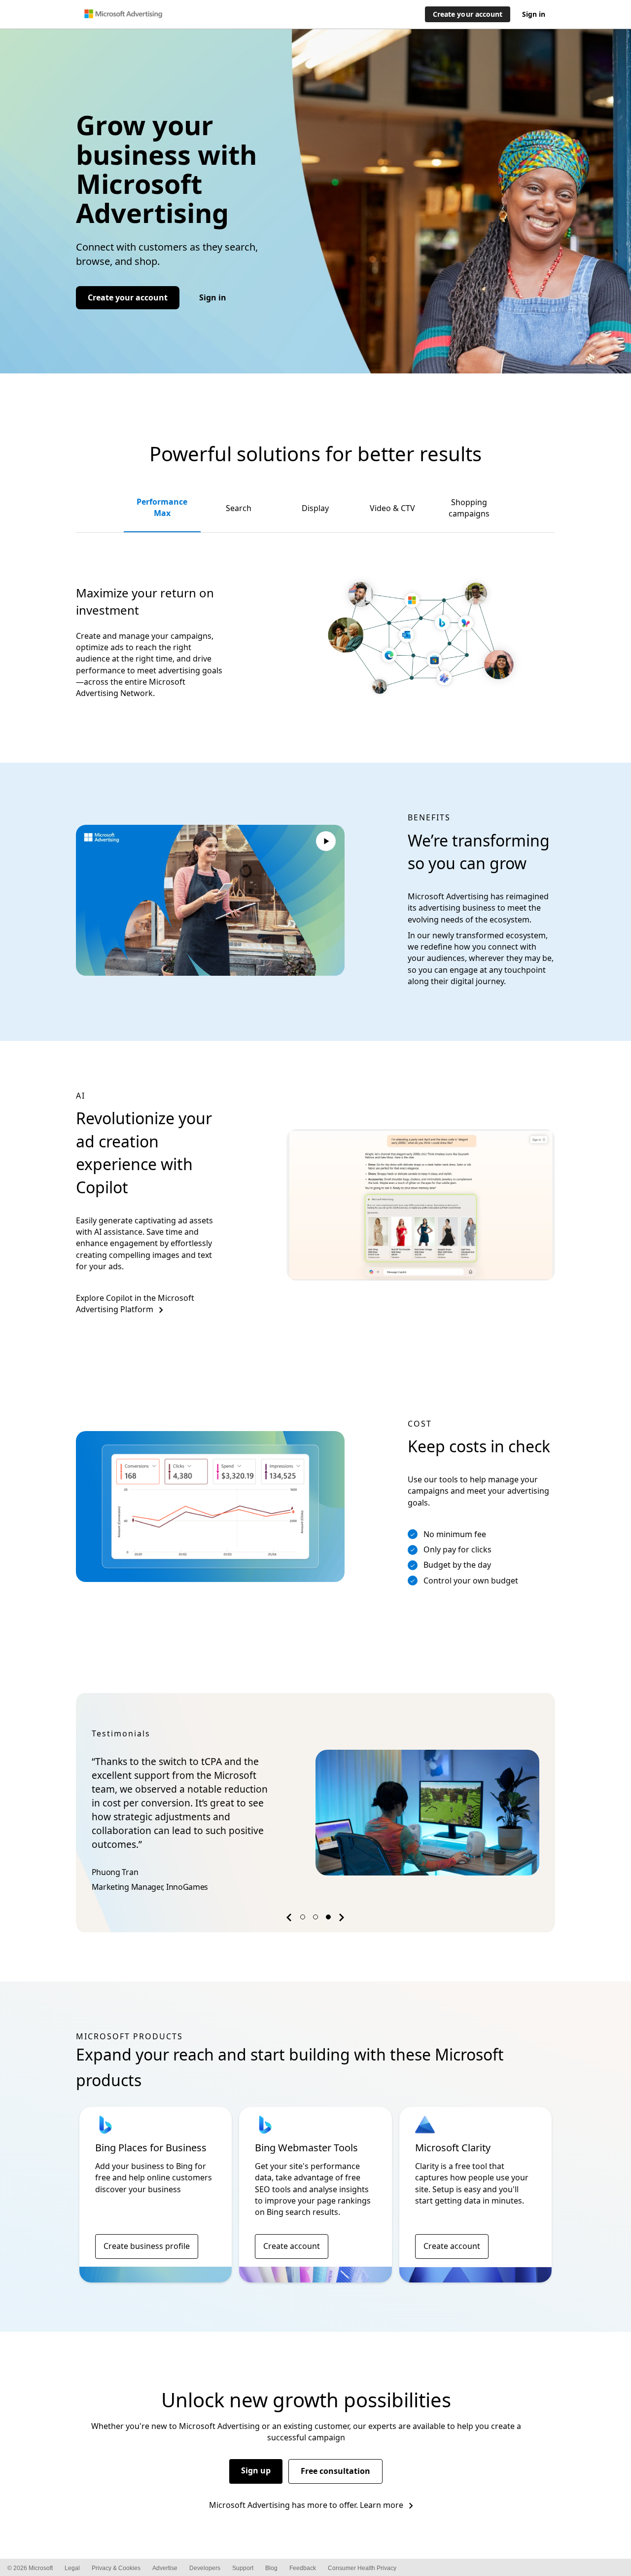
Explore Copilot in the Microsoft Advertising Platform (135, 1304)
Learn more (382, 2505)
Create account (292, 2246)
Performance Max (162, 507)
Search (239, 508)
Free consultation (335, 2471)
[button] (290, 1920)
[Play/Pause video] (326, 843)
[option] (316, 1812)
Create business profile (147, 2246)
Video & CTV (392, 508)
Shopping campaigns (469, 508)
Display (315, 508)
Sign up (256, 2470)
